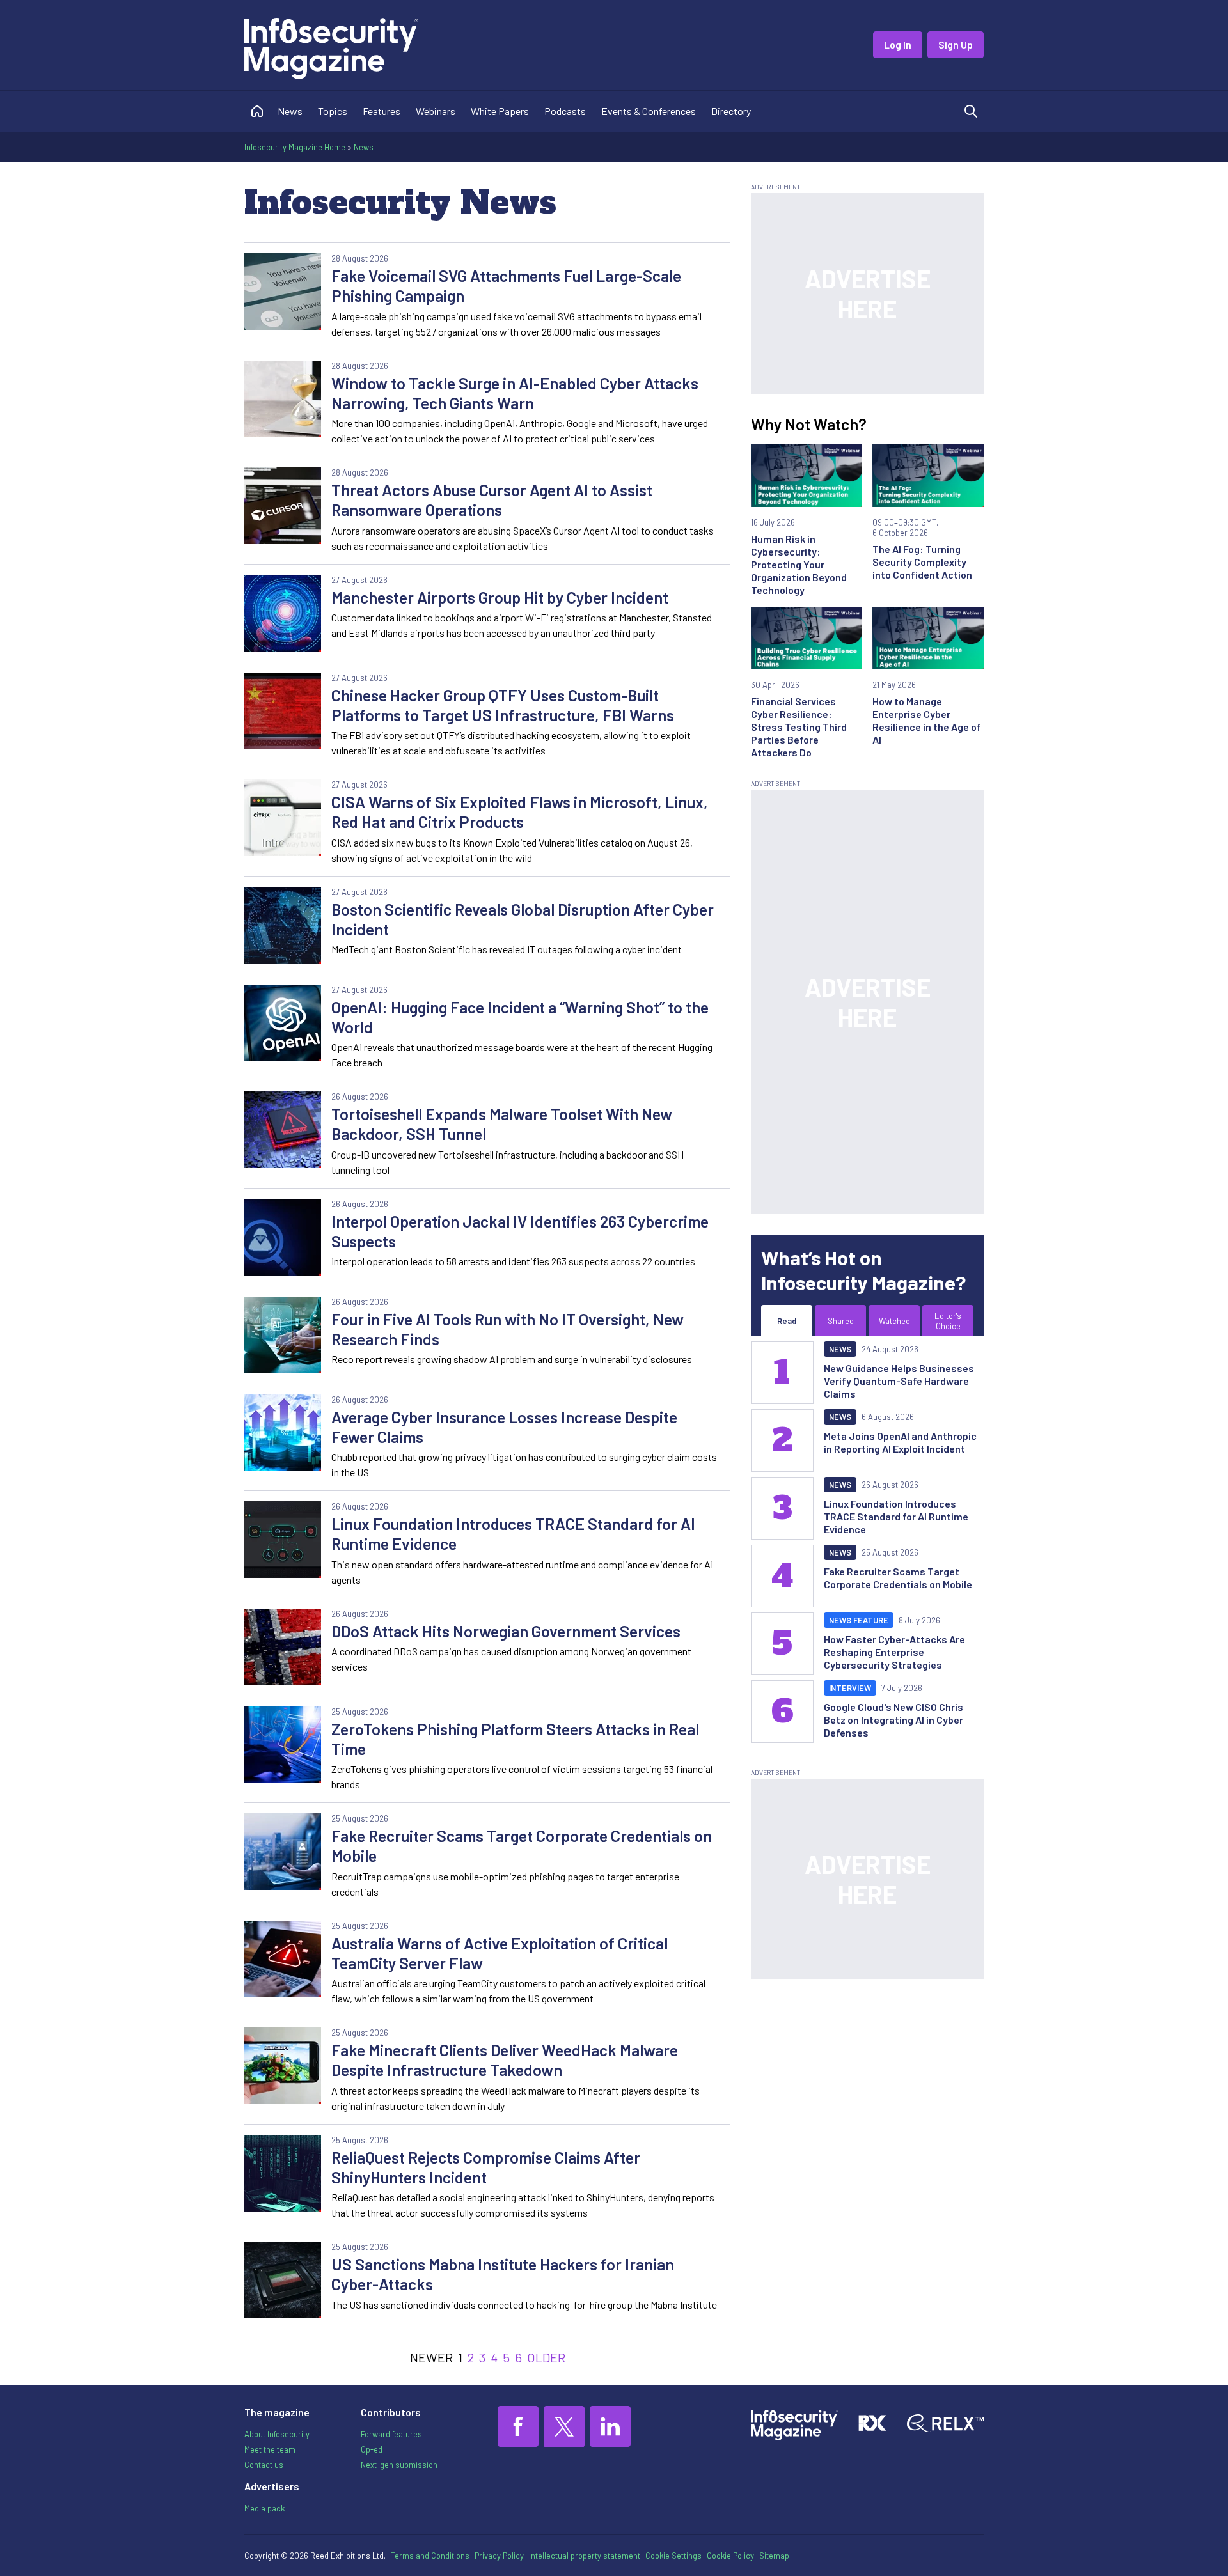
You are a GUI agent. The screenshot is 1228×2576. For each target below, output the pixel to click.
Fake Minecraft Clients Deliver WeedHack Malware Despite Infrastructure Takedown (505, 2060)
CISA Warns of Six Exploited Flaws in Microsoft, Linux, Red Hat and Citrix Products (520, 812)
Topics (333, 111)
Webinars (436, 111)
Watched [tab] (894, 1321)
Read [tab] (787, 1321)
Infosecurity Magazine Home (295, 147)
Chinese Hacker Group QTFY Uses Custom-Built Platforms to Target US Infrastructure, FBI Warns (503, 705)
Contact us (264, 2465)
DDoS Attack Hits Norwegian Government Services (506, 1631)
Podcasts (565, 111)
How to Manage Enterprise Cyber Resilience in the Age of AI (927, 720)
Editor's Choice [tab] (948, 1321)
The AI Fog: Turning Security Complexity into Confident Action (922, 562)
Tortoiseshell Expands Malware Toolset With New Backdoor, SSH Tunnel (502, 1124)
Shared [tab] (841, 1321)
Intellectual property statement (585, 2556)
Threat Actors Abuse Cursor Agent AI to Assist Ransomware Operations (492, 500)
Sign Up (956, 44)
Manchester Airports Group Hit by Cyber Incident (500, 597)
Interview (850, 1688)
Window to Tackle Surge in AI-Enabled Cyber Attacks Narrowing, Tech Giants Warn (515, 393)
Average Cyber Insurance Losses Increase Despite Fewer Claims (504, 1427)
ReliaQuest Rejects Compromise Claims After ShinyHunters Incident (486, 2167)
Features (382, 111)
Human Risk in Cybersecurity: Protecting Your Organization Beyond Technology (799, 564)
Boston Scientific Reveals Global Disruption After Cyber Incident (523, 919)
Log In (898, 44)
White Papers (500, 111)
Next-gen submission (399, 2465)
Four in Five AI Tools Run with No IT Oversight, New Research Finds (508, 1329)
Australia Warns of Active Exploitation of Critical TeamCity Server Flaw (500, 1953)
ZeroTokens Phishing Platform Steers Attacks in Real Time (515, 1739)
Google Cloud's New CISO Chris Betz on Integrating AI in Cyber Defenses (893, 1720)
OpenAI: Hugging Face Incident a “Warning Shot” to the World (520, 1017)
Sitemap (774, 2556)
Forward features (391, 2434)
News (290, 111)
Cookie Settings (673, 2556)
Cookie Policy (730, 2556)
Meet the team (270, 2449)
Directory (731, 111)
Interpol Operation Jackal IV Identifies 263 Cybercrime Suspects (520, 1231)
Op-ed (372, 2449)
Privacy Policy (499, 2556)
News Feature (859, 1620)
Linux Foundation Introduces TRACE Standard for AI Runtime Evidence (513, 1534)
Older (546, 2357)
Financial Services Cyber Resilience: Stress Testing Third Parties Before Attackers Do (799, 727)
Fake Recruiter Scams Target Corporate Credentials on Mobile (522, 1846)
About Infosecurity (277, 2434)
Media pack (264, 2508)
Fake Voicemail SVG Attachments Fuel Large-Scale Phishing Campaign (506, 285)
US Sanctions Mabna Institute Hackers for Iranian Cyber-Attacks (503, 2274)
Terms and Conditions (430, 2556)
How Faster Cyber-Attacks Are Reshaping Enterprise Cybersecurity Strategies (894, 1652)
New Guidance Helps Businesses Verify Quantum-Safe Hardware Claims (899, 1381)
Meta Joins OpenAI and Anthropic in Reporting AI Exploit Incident (900, 1442)
